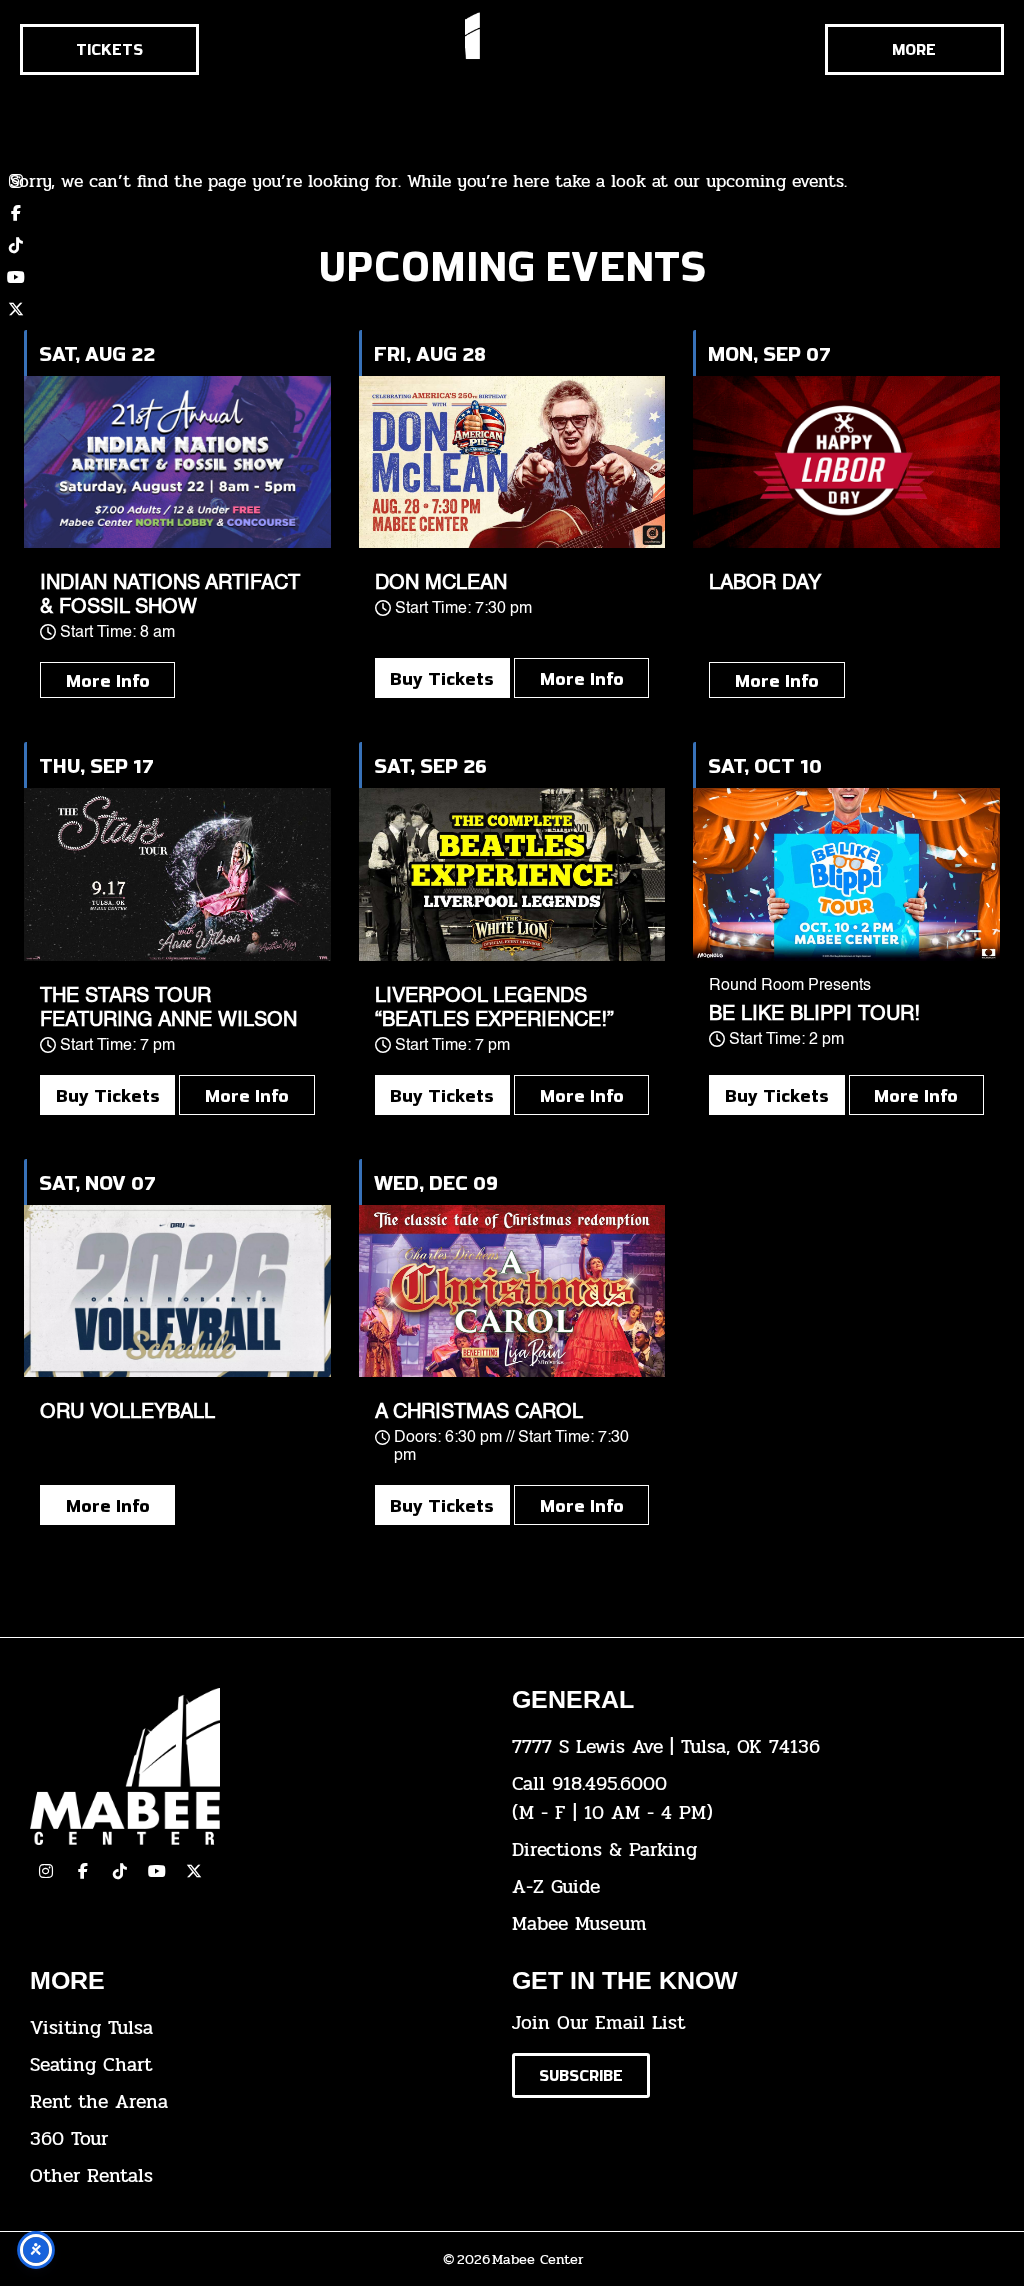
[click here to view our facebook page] (83, 1871)
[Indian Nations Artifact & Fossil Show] (177, 462)
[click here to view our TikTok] (120, 1871)
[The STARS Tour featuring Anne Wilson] (177, 874)
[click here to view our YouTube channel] (16, 277)
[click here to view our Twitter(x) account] (194, 1871)
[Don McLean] (512, 462)
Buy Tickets (442, 678)
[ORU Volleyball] (177, 1291)
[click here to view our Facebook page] (16, 213)
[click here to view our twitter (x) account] (16, 309)
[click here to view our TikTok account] (16, 245)
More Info (108, 680)
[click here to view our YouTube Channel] (157, 1871)
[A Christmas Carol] (512, 1291)
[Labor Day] (846, 462)
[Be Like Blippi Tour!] (846, 874)
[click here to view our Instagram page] (46, 1871)
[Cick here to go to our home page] (256, 1766)
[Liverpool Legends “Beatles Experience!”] (512, 874)
